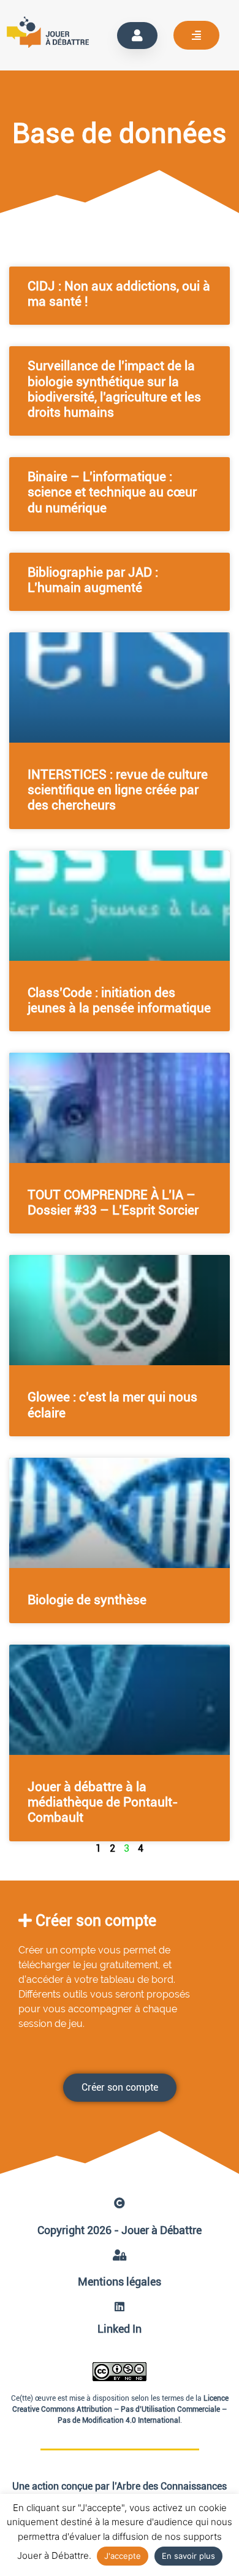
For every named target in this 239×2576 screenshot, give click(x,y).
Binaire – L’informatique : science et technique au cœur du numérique (112, 492)
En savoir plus (188, 2556)
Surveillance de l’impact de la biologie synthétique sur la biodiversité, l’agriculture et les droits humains (114, 389)
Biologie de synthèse (87, 1600)
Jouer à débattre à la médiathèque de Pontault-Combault (103, 1802)
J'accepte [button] (123, 2556)
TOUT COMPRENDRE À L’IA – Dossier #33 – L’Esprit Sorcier (113, 1203)
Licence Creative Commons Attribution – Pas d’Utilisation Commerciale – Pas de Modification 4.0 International (120, 2409)
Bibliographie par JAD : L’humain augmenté (93, 580)
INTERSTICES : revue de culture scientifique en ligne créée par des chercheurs (118, 790)
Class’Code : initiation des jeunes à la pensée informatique (119, 1000)
